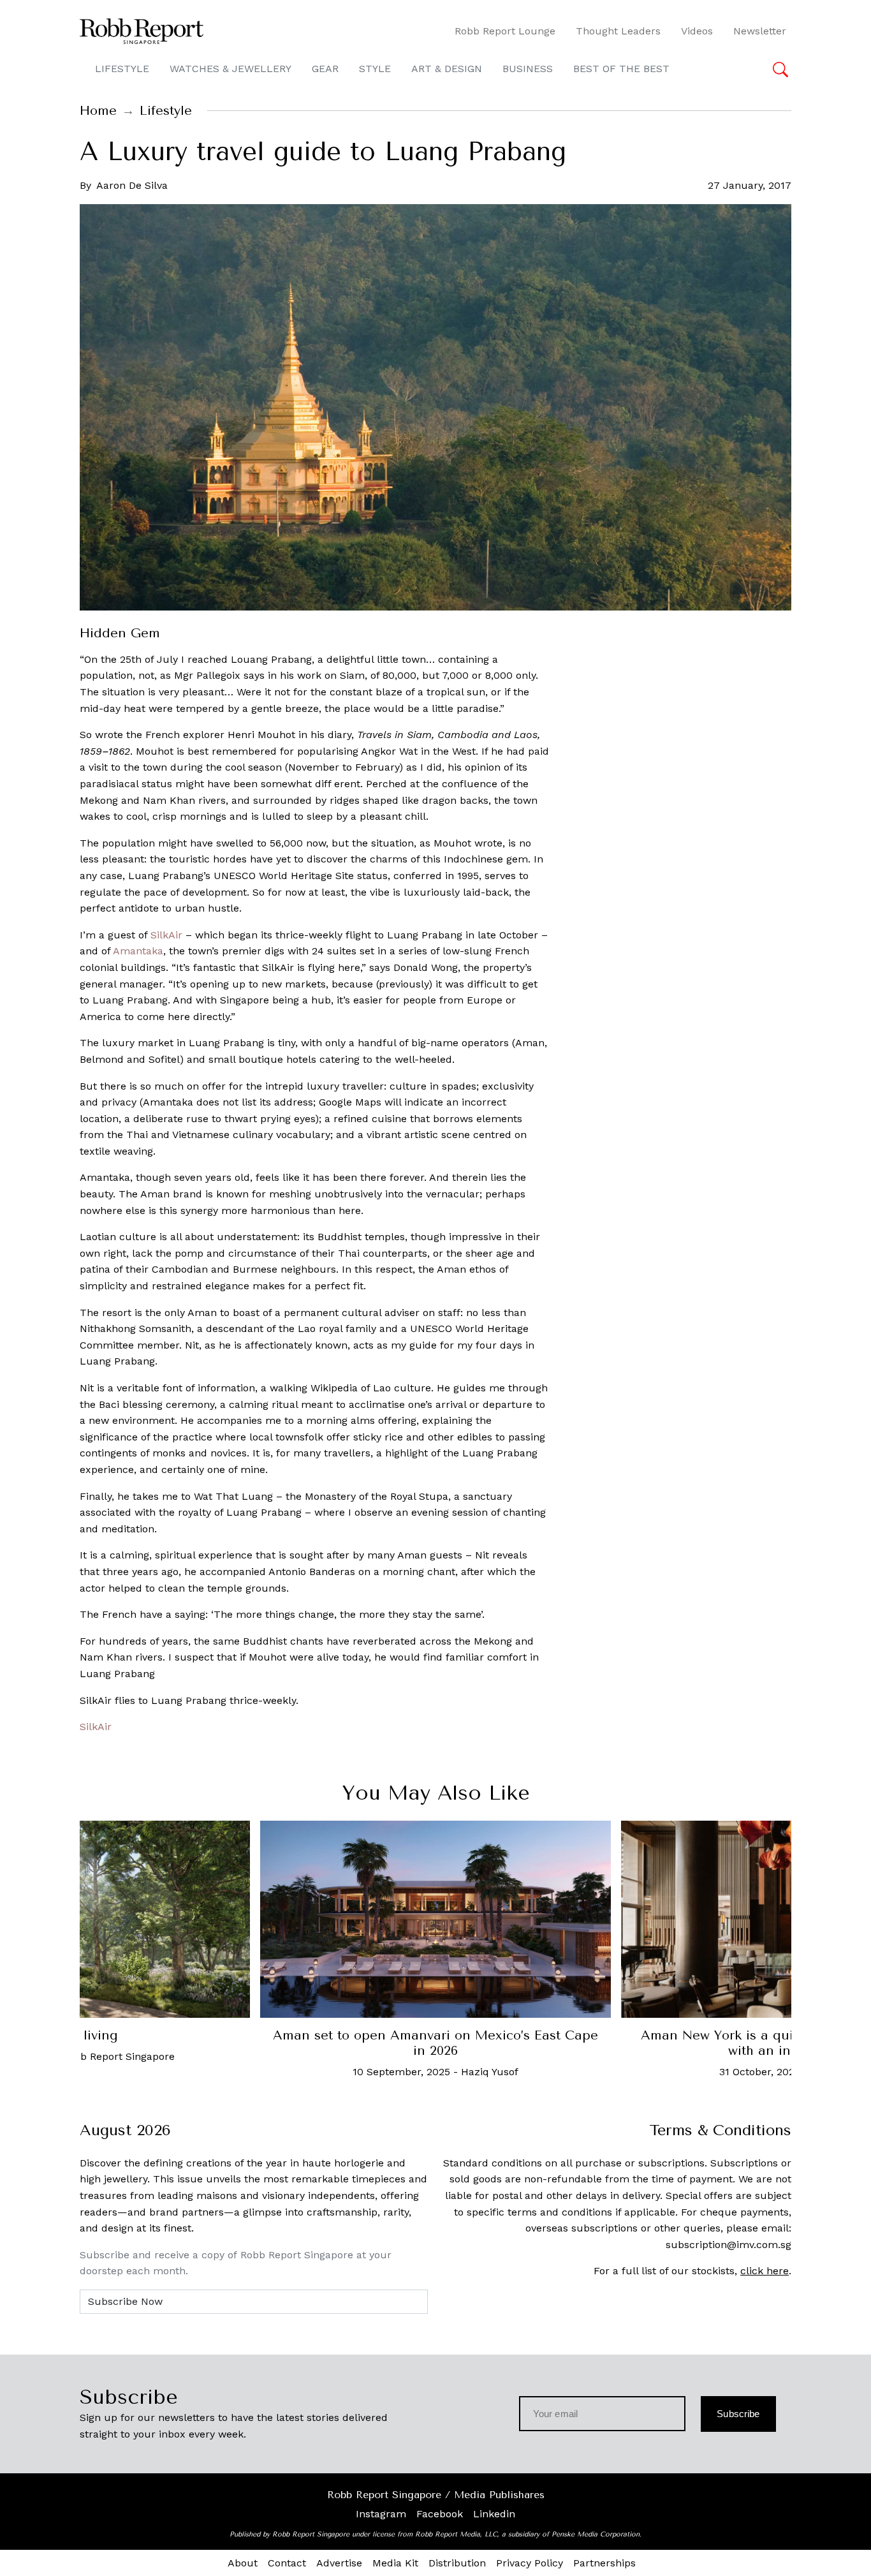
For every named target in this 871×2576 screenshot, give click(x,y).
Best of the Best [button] (621, 69)
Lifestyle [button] (122, 69)
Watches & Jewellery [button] (231, 69)
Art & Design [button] (447, 69)
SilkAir (166, 935)
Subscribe (738, 2414)
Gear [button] (325, 69)
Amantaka (138, 951)
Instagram (381, 2514)
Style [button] (375, 69)
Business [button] (528, 69)
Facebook (440, 2514)
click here (765, 2271)
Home (98, 111)
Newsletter (760, 31)
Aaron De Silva (132, 185)
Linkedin (494, 2514)
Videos (697, 31)
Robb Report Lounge (505, 31)
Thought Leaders (618, 31)
